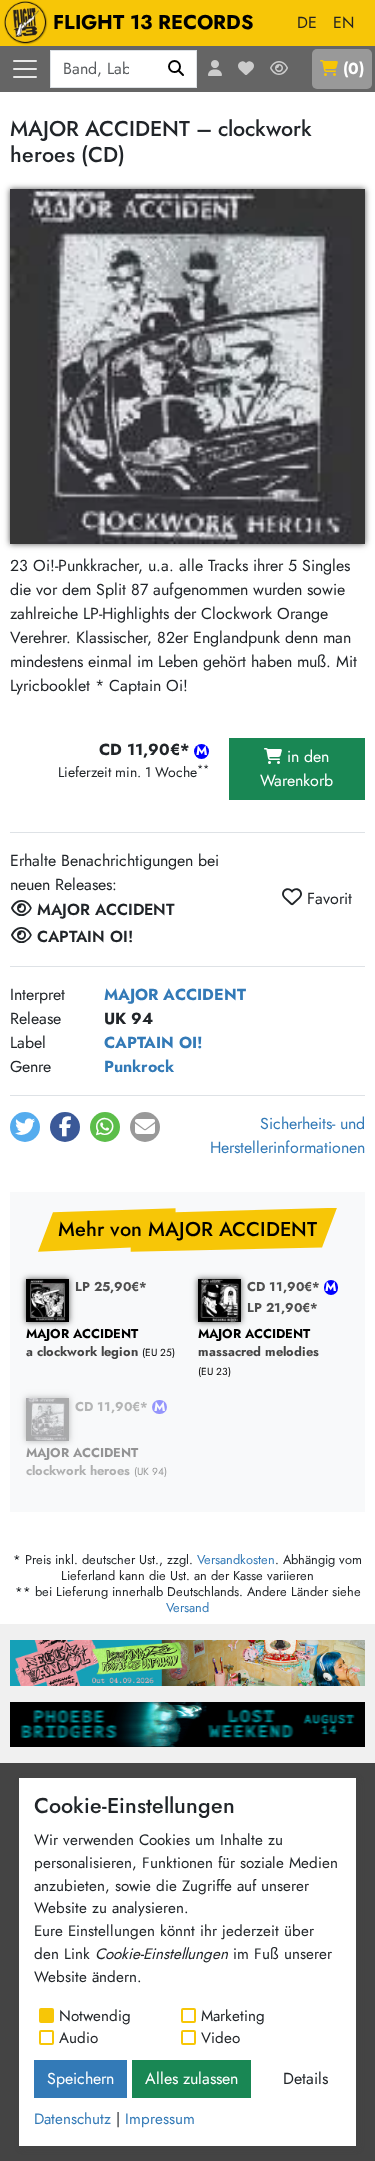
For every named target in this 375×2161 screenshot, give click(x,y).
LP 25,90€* (111, 1286)
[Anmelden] (215, 69)
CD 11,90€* (285, 1286)
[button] (25, 1127)
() (353, 68)
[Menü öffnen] (25, 69)
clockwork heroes (82, 1462)
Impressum (160, 2119)
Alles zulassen (191, 2078)
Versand (187, 1607)
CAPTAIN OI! (153, 1042)
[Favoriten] (246, 69)
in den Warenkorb (296, 768)
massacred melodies (258, 1343)
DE (307, 22)
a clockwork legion (82, 1343)
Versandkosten (236, 1559)
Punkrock (139, 1066)
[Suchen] (176, 69)
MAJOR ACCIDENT (175, 994)
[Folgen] (279, 69)
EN (343, 22)
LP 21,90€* (282, 1307)
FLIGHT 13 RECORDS (153, 22)
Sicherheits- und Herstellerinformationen (287, 1135)
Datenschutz (72, 2119)
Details (305, 2078)
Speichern (80, 2078)
